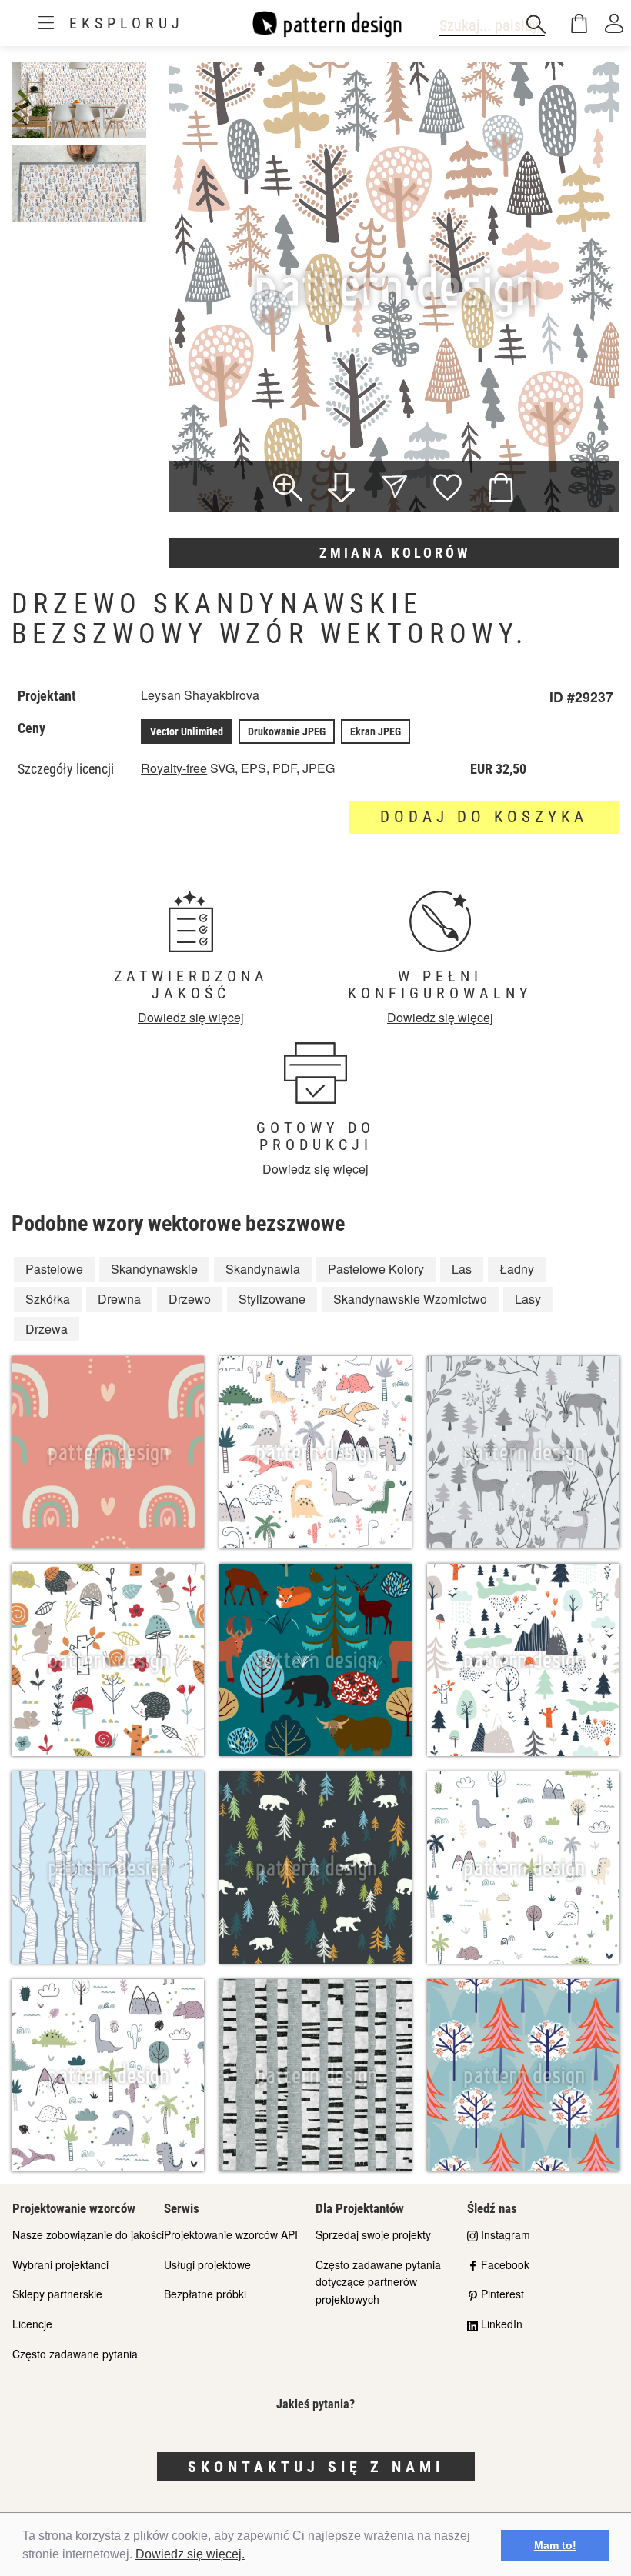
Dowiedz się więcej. (190, 2554)
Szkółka (48, 1299)
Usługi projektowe (207, 2264)
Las (462, 1269)
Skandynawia (263, 1269)
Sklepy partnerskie (57, 2294)
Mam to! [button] (555, 2545)
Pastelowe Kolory (376, 1269)
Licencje (32, 2324)
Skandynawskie (154, 1269)
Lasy (528, 1299)
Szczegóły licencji (66, 769)
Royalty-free (174, 768)
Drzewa (47, 1329)
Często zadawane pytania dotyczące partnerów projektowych (378, 2282)
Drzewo (190, 1299)
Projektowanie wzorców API (231, 2234)
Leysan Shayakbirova (200, 695)
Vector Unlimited (187, 731)
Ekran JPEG (376, 731)
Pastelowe (54, 1269)
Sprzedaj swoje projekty (373, 2234)
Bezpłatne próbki (205, 2294)
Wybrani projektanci (60, 2264)
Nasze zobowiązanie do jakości (88, 2234)
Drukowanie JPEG (287, 731)
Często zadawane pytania (75, 2354)
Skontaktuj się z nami (316, 2467)
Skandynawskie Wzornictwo (410, 1299)
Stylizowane (272, 1299)
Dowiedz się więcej (191, 1017)
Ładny (517, 1269)
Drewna (119, 1299)
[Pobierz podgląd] (341, 489)
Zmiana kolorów (395, 553)
